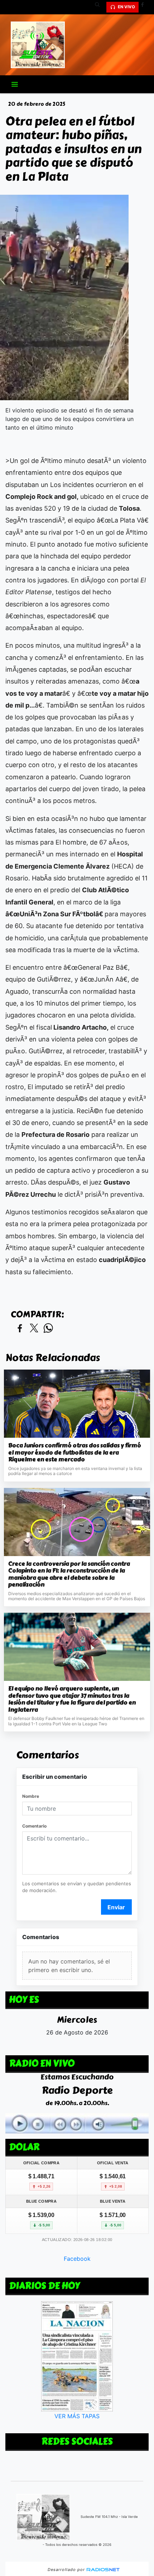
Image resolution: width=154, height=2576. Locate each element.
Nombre (31, 1796)
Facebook (77, 2259)
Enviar (116, 1907)
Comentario (34, 1826)
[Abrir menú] (15, 84)
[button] (100, 7)
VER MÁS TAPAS (77, 2416)
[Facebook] (145, 7)
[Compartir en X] (34, 1329)
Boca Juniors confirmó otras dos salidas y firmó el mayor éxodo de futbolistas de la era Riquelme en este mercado (75, 1453)
